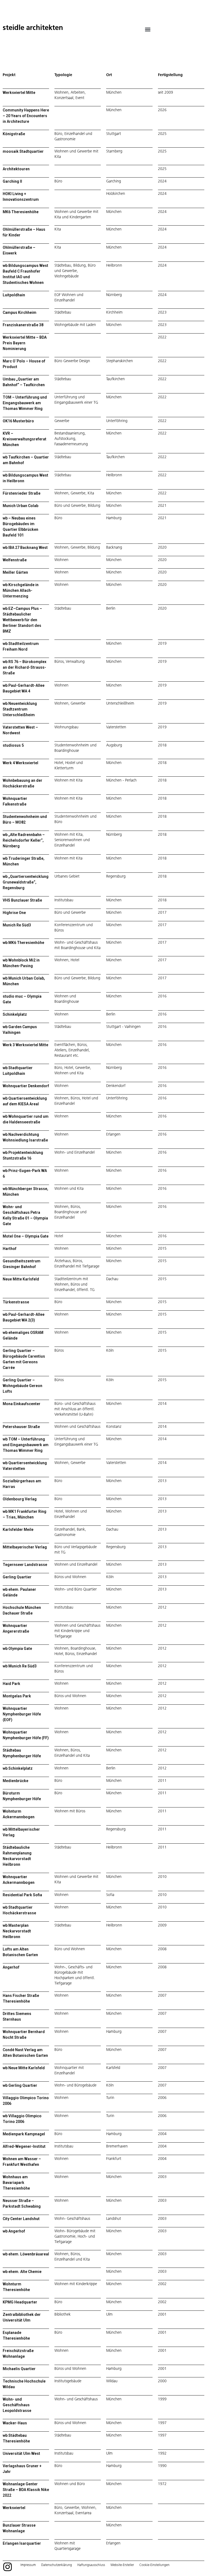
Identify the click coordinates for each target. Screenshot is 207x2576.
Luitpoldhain (14, 295)
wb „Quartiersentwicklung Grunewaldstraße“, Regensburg (26, 882)
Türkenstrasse (16, 1302)
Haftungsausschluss (91, 2565)
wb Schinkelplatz (18, 1768)
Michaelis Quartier (19, 2369)
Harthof (10, 1249)
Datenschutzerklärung (57, 2565)
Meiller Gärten (15, 572)
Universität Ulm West (21, 2453)
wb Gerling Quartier (20, 2085)
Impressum (28, 2565)
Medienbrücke (15, 1781)
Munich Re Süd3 (17, 925)
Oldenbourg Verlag (20, 1499)
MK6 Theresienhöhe (21, 212)
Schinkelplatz (15, 1014)
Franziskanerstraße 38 (23, 325)
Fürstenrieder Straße (22, 493)
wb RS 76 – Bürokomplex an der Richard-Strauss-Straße (25, 667)
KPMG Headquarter (20, 2302)
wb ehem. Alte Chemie (22, 2272)
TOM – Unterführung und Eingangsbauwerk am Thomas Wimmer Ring (25, 403)
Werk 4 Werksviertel (20, 763)
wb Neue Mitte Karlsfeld (24, 2068)
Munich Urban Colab (20, 506)
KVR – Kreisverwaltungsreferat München (25, 439)
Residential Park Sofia (22, 1895)
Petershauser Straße (21, 1427)
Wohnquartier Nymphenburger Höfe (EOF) (22, 1714)
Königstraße (14, 134)
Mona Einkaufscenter (22, 1404)
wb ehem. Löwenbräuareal (26, 2254)
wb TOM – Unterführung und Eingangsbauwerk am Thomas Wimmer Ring (26, 1445)
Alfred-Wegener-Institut (24, 2146)
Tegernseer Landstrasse (25, 1565)
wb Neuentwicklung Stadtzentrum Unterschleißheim (20, 709)
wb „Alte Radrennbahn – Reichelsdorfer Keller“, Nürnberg (24, 840)
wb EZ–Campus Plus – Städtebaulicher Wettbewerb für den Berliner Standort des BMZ (22, 620)
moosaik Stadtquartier (23, 151)
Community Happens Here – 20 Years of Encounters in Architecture (26, 116)
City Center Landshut (21, 2219)
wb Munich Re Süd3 (20, 1666)
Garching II (12, 181)
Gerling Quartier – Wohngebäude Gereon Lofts (23, 1386)
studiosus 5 (13, 745)
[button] (148, 29)
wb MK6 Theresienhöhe (23, 943)
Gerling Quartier (17, 1577)
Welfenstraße (15, 560)
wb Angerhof (14, 2231)
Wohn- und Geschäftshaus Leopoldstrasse (17, 2405)
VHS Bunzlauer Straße (22, 900)
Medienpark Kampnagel (24, 2134)
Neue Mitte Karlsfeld (21, 1279)
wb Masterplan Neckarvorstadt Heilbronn (17, 1931)
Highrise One (14, 913)
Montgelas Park (17, 1696)
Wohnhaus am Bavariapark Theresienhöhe (16, 2183)
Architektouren (16, 169)
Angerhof (11, 1967)
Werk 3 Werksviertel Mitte (25, 1045)
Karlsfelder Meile (18, 1530)
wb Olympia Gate (17, 1649)
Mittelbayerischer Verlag (25, 1547)
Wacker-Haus (15, 2423)
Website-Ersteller (122, 2565)
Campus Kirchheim (20, 312)
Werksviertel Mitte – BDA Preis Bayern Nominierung (25, 343)
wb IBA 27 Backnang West (25, 548)
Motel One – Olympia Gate (26, 1236)
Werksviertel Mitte (19, 93)
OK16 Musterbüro (18, 421)
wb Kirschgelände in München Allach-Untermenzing (21, 590)
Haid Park (11, 1684)
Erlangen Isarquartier (22, 2543)
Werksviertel (14, 2508)
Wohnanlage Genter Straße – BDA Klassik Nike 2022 (26, 2490)
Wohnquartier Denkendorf (26, 1086)
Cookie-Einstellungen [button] (154, 2565)
